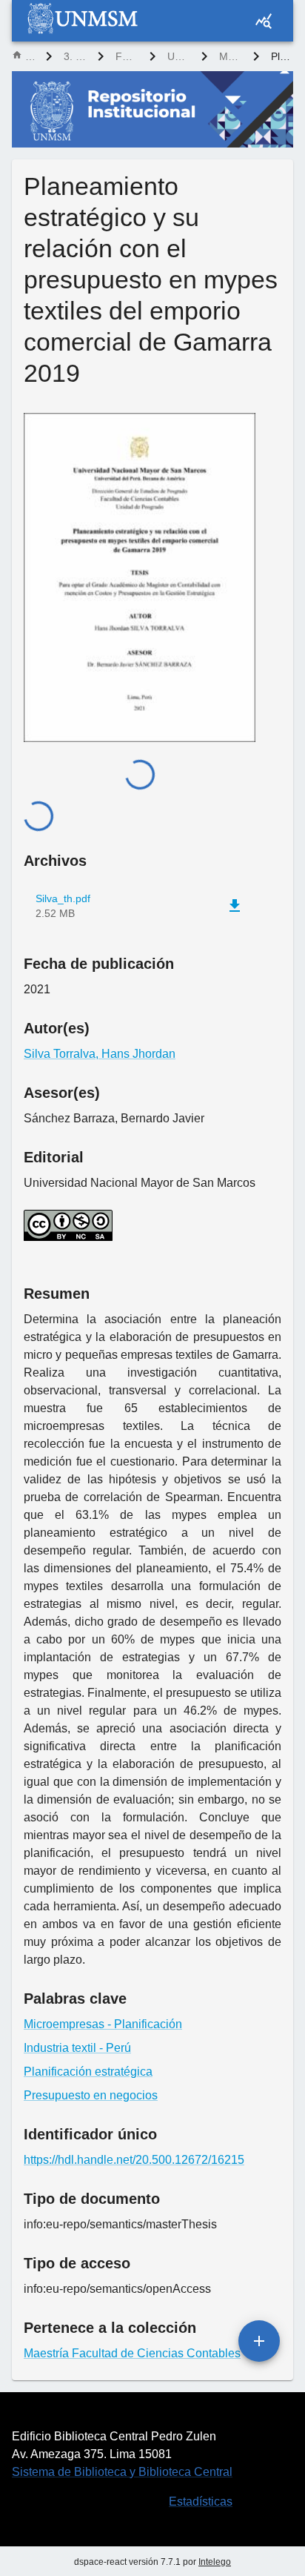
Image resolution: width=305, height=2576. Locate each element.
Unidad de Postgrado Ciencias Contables (178, 56)
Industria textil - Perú (77, 2048)
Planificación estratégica (88, 2072)
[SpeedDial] (259, 2341)
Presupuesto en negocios (91, 2095)
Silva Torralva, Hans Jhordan (100, 1054)
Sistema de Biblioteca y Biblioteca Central (122, 2472)
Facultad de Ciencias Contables (127, 56)
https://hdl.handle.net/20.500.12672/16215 (134, 2160)
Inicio (30, 56)
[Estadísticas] (264, 21)
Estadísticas (201, 2501)
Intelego (215, 2562)
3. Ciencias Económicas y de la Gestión (75, 56)
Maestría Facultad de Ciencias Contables (230, 56)
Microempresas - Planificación (103, 2024)
